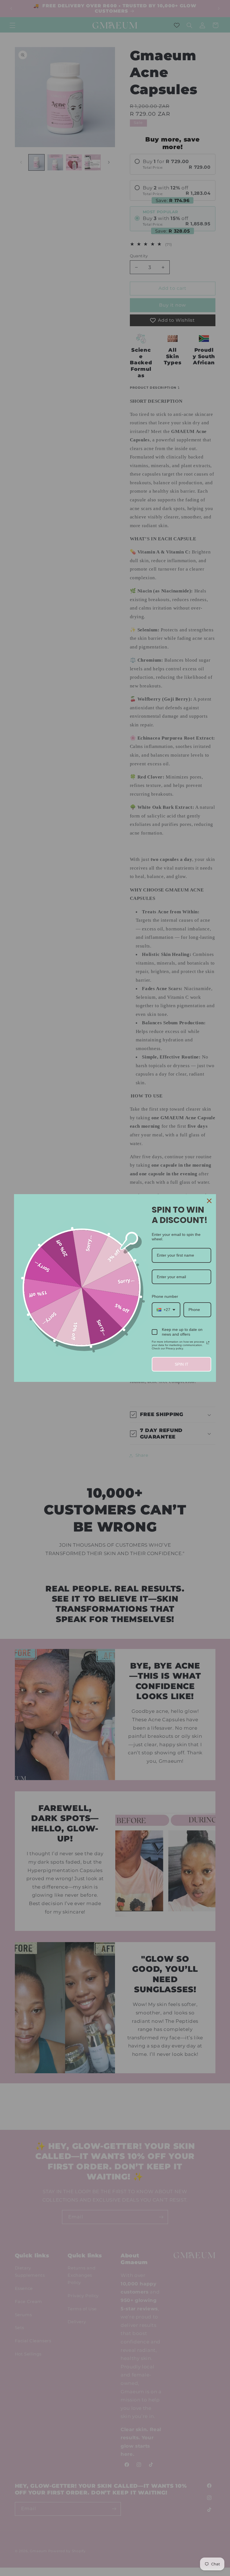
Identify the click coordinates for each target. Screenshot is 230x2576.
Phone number (165, 1296)
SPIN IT (182, 1364)
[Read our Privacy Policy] (208, 1343)
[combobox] (166, 1310)
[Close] (209, 1201)
